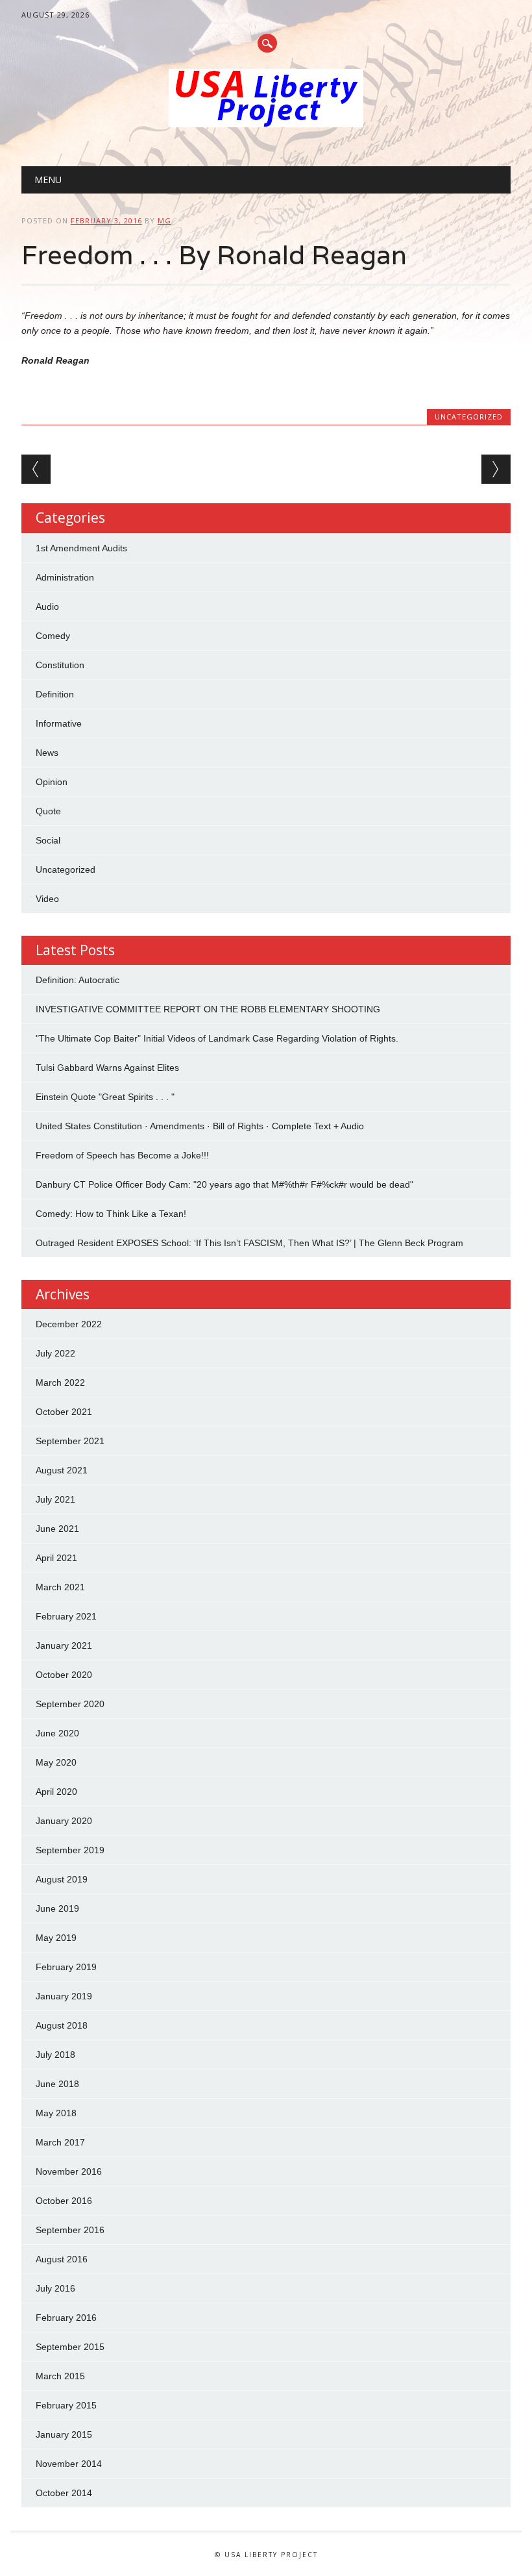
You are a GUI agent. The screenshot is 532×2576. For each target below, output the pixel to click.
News (47, 753)
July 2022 (55, 1353)
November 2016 (69, 2171)
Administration (65, 577)
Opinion (52, 782)
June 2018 (57, 2084)
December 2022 (69, 1324)
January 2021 (64, 1645)
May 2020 (56, 1762)
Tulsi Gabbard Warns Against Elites (107, 1068)
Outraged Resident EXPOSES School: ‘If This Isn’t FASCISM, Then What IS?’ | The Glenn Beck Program (249, 1243)
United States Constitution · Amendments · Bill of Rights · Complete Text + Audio (200, 1126)
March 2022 (60, 1382)
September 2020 (70, 1704)
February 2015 (66, 2405)
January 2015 (64, 2434)
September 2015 (70, 2347)
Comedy (53, 636)
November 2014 (69, 2464)
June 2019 (57, 1908)
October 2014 (64, 2493)
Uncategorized (469, 417)
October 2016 (64, 2201)
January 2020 (64, 1821)
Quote (48, 811)
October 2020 (64, 1675)
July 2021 (55, 1499)
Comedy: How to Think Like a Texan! (111, 1214)
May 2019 (56, 1938)
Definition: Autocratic (78, 980)
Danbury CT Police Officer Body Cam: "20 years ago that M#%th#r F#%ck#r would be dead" (224, 1184)
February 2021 (66, 1616)
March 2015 (60, 2376)
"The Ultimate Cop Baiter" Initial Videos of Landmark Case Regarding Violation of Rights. (217, 1038)
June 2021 (57, 1529)
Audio (47, 606)
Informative (59, 723)
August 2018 (62, 2025)
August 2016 (62, 2259)
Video (47, 899)
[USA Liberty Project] (266, 124)
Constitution (60, 665)
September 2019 (70, 1850)
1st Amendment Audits (81, 548)
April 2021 (56, 1558)
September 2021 (70, 1441)
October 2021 (64, 1412)
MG (164, 220)
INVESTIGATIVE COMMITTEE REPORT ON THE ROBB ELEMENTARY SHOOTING (208, 1009)
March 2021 (60, 1587)
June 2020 (57, 1733)
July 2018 (55, 2055)
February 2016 (66, 2318)
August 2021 (62, 1470)
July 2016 (55, 2288)
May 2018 (56, 2113)
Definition (55, 694)
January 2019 (64, 1996)
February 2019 (66, 1967)
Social (48, 840)
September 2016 (70, 2230)
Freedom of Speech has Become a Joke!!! (122, 1155)
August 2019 (62, 1879)
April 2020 (56, 1792)
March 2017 (60, 2142)
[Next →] (496, 469)
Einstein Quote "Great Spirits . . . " (105, 1097)
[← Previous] (36, 469)
